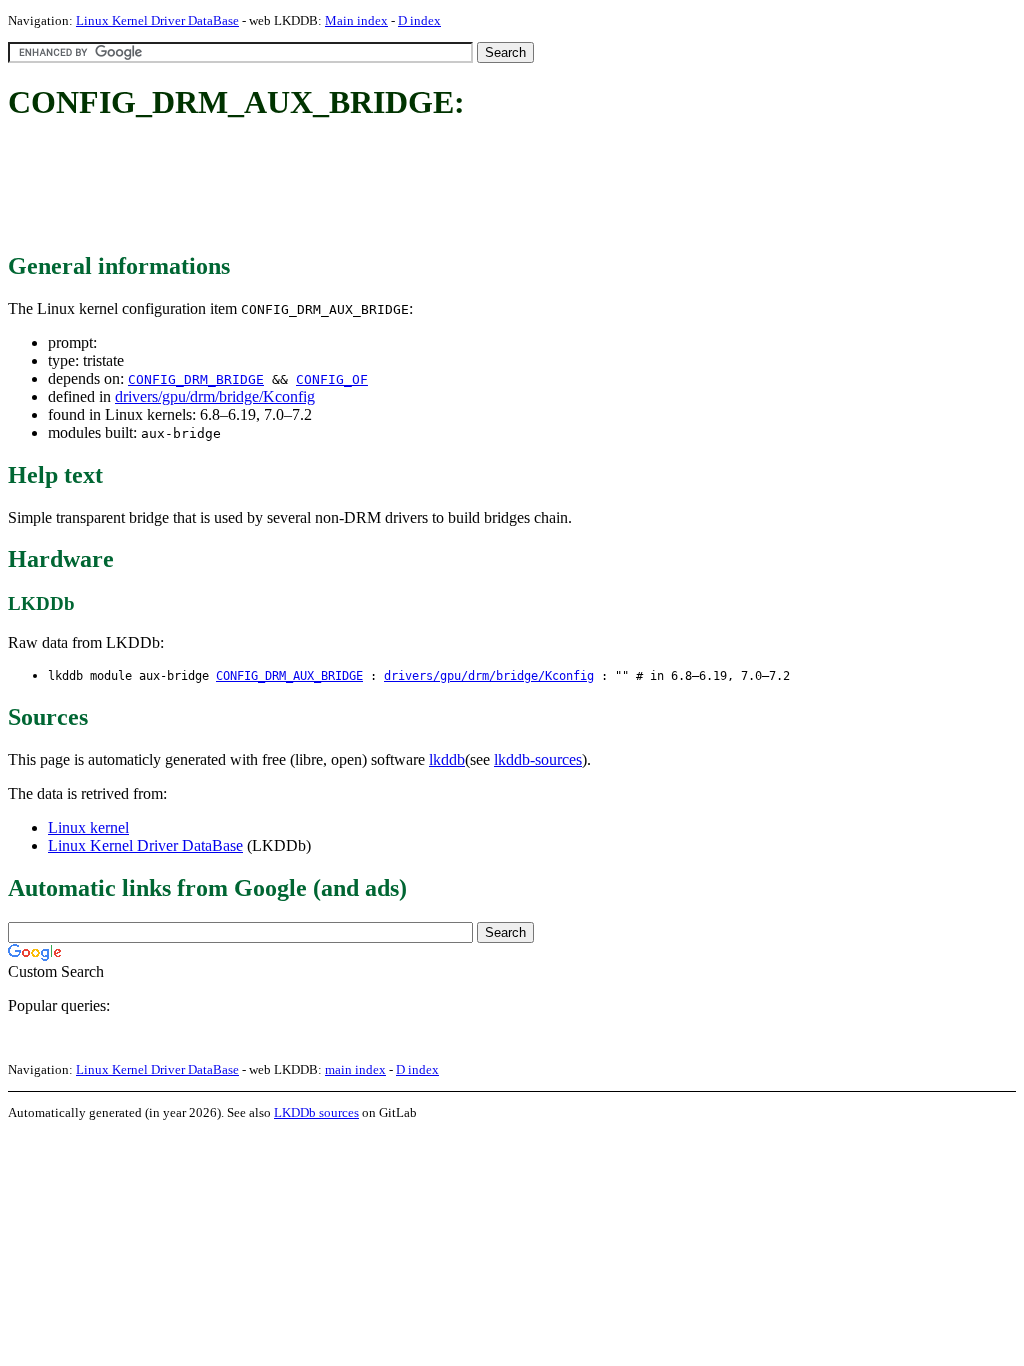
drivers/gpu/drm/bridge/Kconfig (215, 396)
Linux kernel (88, 827)
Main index (356, 20)
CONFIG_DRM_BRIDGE (196, 379)
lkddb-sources (538, 759)
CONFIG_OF (332, 379)
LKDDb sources (316, 1112)
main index (355, 1069)
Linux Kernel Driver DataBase (157, 20)
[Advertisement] (372, 188)
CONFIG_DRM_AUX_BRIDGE (289, 676)
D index (419, 20)
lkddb (447, 759)
